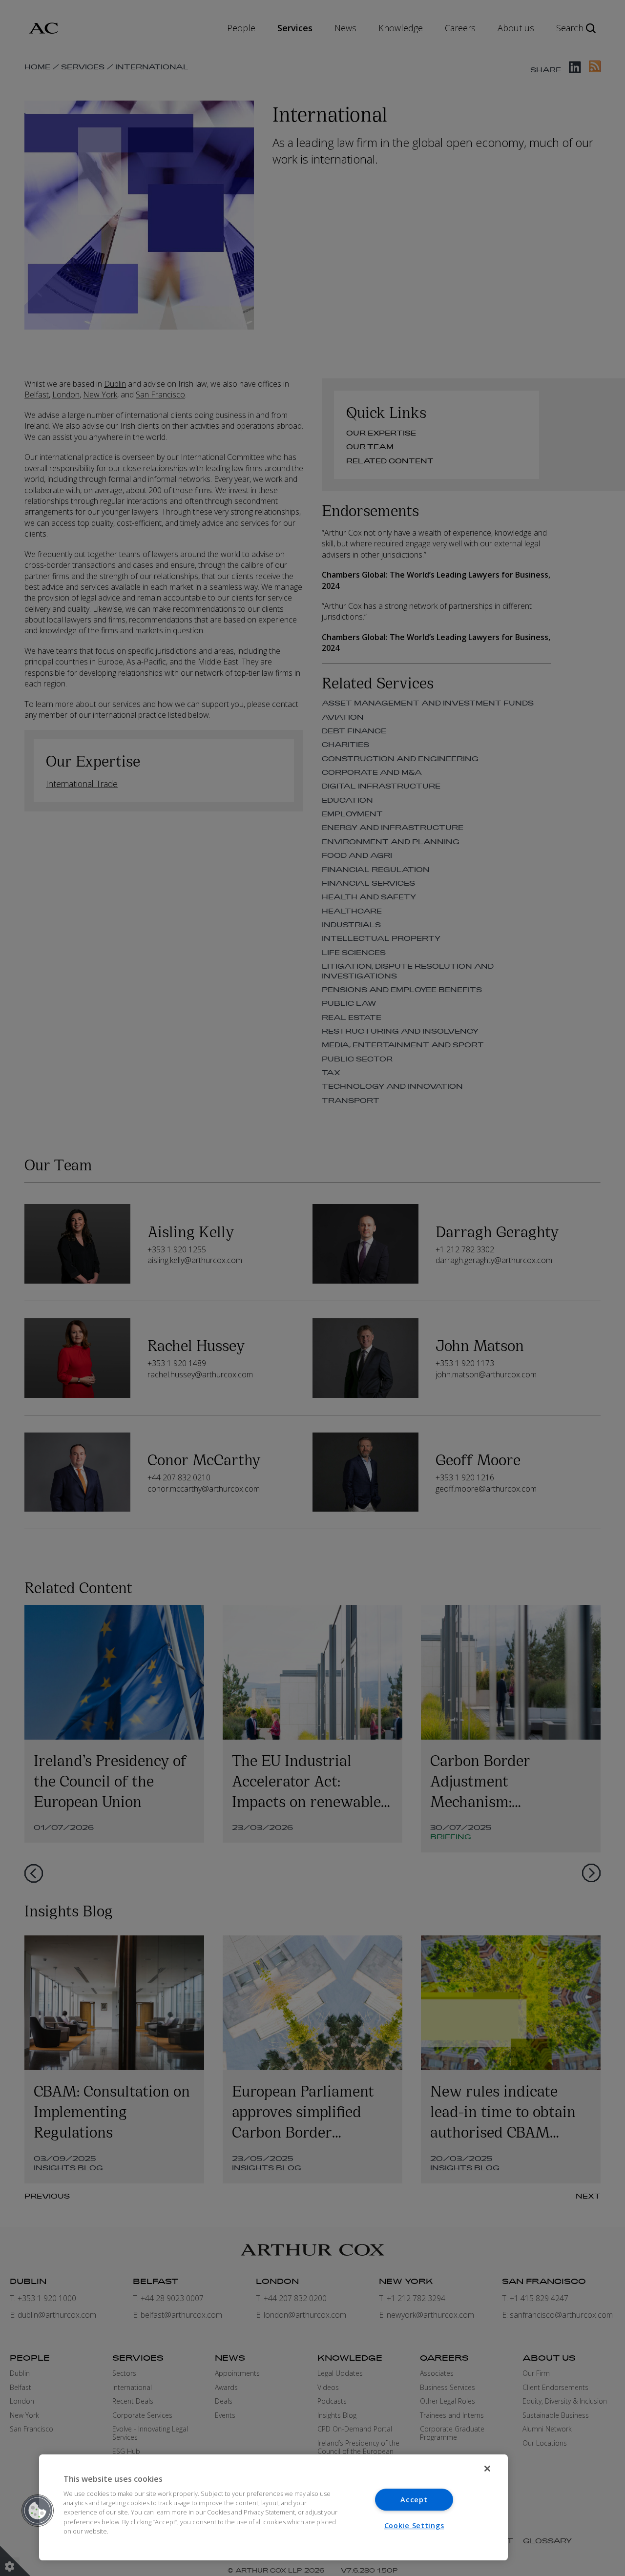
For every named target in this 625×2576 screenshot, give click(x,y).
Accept (414, 2500)
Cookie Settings (414, 2525)
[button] (38, 2511)
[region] (273, 2507)
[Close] (487, 2469)
